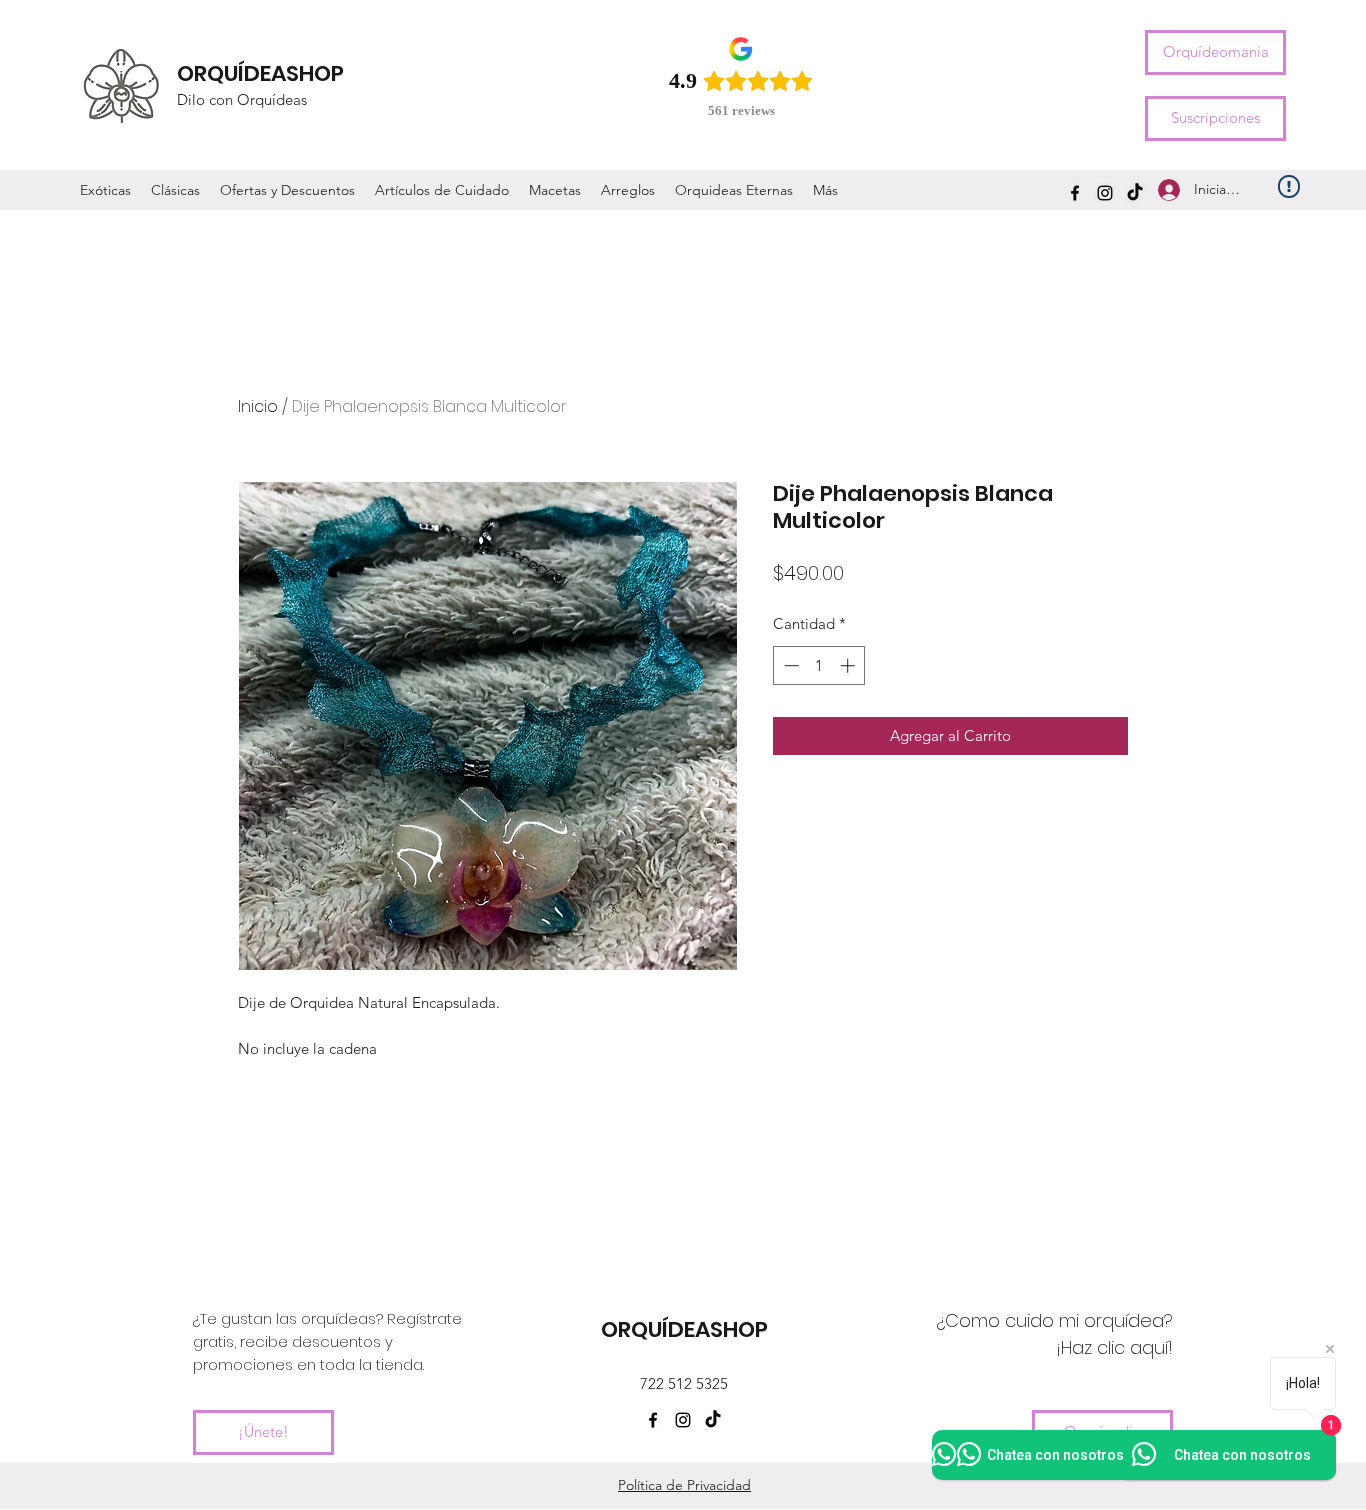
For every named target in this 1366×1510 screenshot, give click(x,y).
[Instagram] (1105, 193)
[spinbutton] (819, 665)
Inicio (258, 406)
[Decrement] (789, 665)
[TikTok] (1135, 193)
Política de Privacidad (684, 1485)
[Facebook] (1075, 193)
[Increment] (849, 665)
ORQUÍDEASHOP (260, 73)
